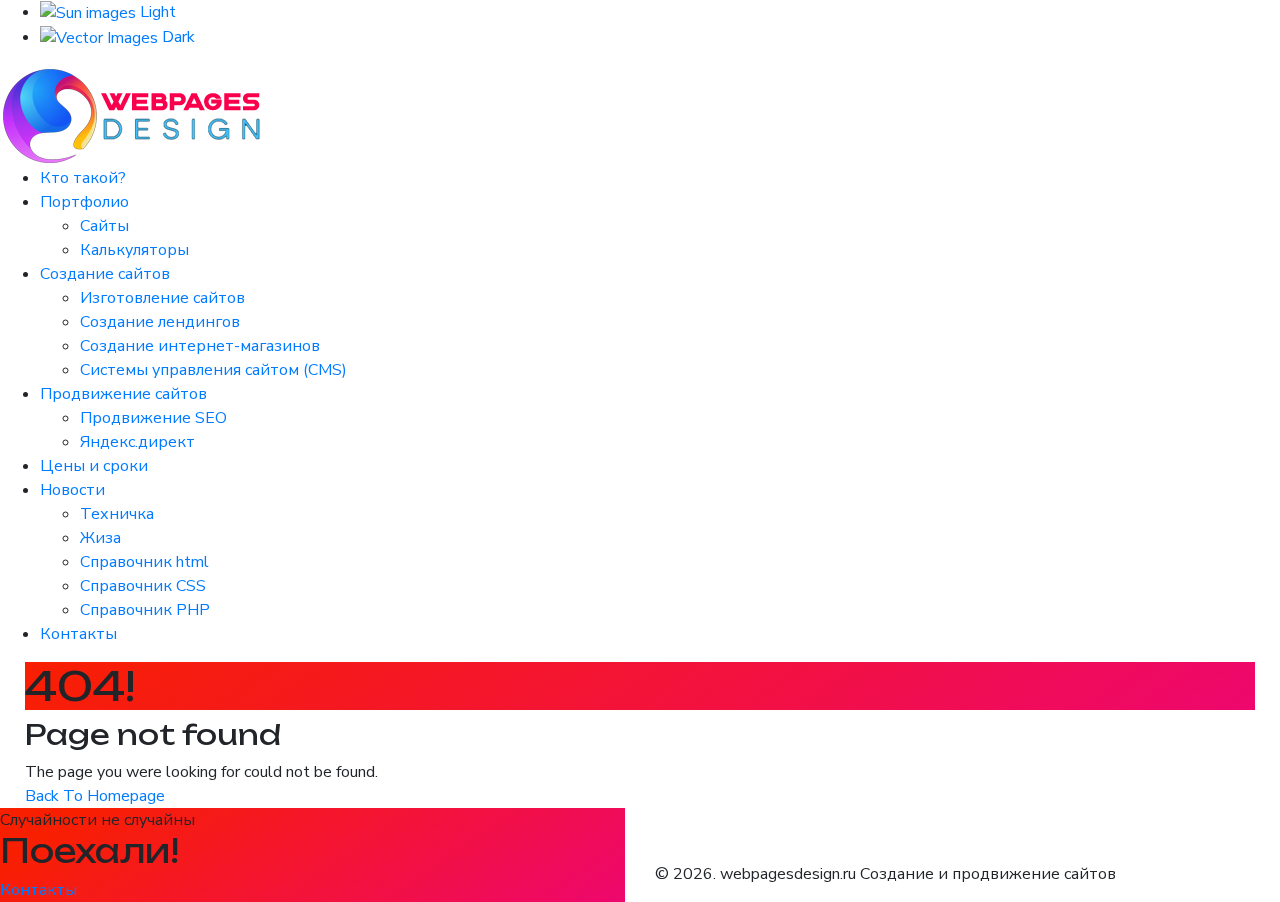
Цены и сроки (94, 466)
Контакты (78, 634)
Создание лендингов (160, 322)
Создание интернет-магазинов (200, 346)
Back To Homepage (95, 796)
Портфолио (84, 202)
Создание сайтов (105, 274)
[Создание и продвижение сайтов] (134, 115)
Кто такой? (83, 178)
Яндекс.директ (137, 442)
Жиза (100, 538)
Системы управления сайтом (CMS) (213, 370)
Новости (72, 490)
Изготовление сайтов (162, 298)
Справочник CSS (143, 586)
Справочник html (144, 562)
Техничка (117, 514)
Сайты (104, 226)
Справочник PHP (145, 610)
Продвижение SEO (153, 418)
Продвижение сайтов (123, 394)
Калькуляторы (134, 250)
